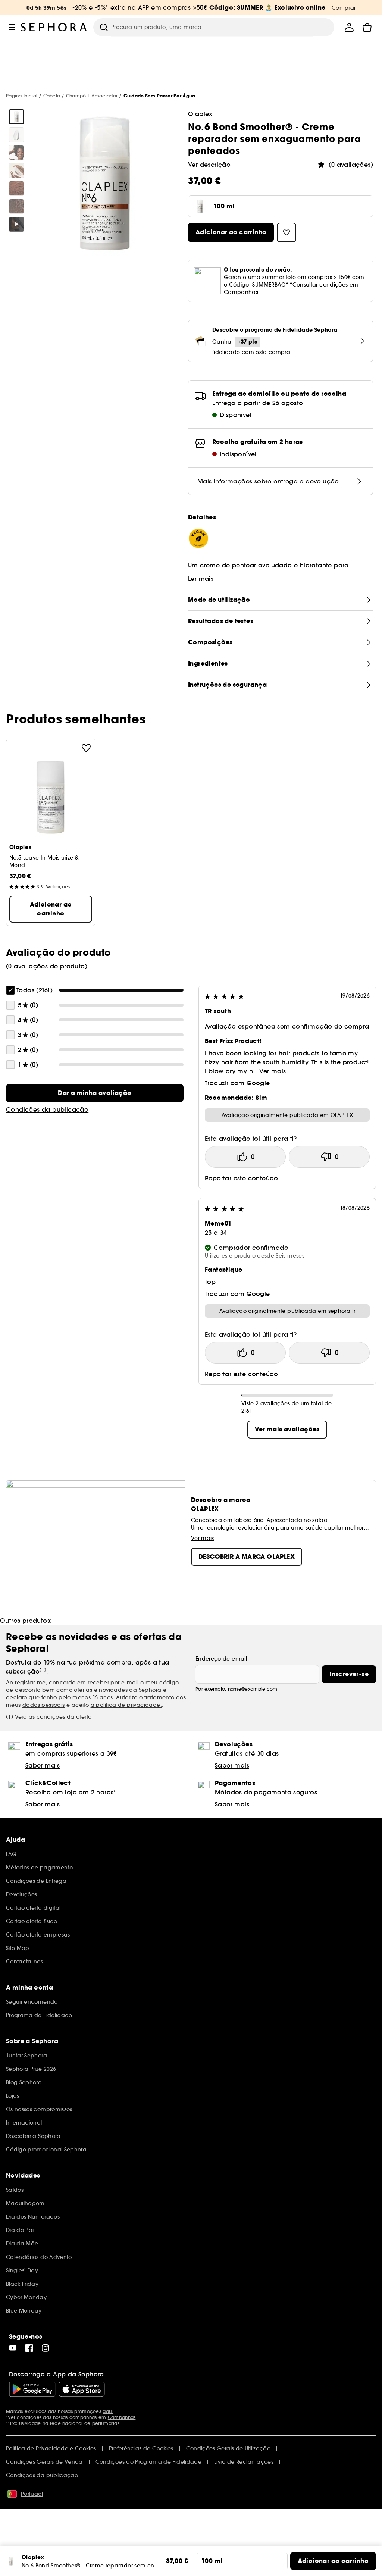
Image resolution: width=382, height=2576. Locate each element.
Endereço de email (221, 1659)
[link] (95, 1093)
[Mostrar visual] (16, 117)
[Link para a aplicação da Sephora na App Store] (82, 2389)
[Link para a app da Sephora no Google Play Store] (32, 2389)
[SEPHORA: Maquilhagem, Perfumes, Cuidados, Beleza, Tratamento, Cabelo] (54, 27)
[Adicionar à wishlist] (86, 748)
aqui (108, 2411)
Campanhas (122, 2417)
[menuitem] (349, 27)
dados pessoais (44, 1705)
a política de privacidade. (126, 1705)
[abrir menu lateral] (12, 27)
